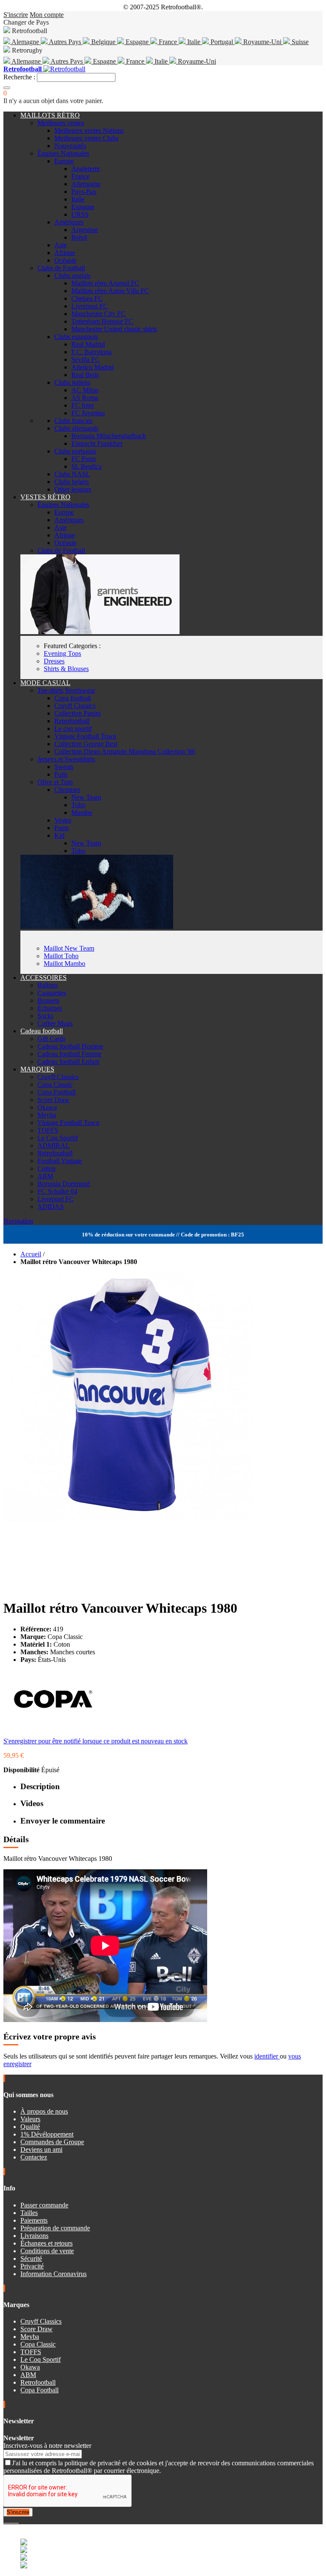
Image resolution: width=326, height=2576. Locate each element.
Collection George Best (86, 744)
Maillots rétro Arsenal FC (105, 283)
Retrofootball (72, 721)
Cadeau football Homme (70, 1046)
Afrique (65, 253)
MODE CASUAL (45, 683)
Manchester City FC (98, 314)
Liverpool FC (90, 306)
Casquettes (52, 993)
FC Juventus (88, 413)
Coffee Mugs (55, 1023)
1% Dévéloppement (47, 2134)
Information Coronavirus (53, 2274)
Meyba (47, 1115)
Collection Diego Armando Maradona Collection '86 (125, 751)
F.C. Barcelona (91, 352)
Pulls (61, 774)
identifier (267, 2056)
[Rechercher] (7, 88)
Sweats (64, 767)
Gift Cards (51, 1039)
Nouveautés (70, 146)
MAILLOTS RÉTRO (50, 115)
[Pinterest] (18, 2520)
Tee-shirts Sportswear (66, 690)
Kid (59, 835)
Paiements (34, 2220)
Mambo (82, 813)
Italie (194, 42)
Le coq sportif (73, 729)
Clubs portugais (75, 451)
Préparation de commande (55, 2228)
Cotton (46, 1168)
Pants (62, 828)
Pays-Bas (84, 192)
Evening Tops (62, 653)
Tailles (29, 2213)
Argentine (85, 230)
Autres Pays (65, 42)
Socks (45, 1016)
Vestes (63, 820)
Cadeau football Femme (69, 1054)
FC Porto (84, 459)
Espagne (137, 42)
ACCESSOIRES (44, 978)
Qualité (30, 2127)
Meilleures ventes (61, 123)
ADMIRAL (53, 1145)
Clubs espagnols (76, 337)
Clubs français (73, 421)
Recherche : (19, 77)
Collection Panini (77, 713)
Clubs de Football (61, 268)
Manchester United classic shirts (114, 329)
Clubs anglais (72, 276)
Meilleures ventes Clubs (86, 138)
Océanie (65, 260)
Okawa (47, 1107)
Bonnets (48, 1000)
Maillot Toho (61, 956)
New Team (86, 797)
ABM (45, 1176)
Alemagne (25, 42)
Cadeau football (42, 1031)
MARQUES (37, 1069)
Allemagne (26, 61)
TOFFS (48, 1130)
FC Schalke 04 (57, 1191)
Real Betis (85, 375)
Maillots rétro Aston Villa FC (110, 291)
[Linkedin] (15, 2520)
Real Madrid (88, 344)
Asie (60, 245)
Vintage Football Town (85, 736)
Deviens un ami (41, 2149)
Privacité (32, 2266)
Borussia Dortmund (64, 1184)
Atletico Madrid (93, 367)
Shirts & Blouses (66, 669)
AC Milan (85, 390)
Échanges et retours (46, 2243)
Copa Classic (55, 1084)
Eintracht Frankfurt (97, 443)
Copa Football (56, 1092)
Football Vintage (60, 1161)
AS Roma (85, 398)
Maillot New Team (69, 948)
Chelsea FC (87, 298)
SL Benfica (86, 466)
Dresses (54, 661)
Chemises (67, 790)
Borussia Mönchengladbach (109, 436)
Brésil (79, 237)
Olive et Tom (55, 782)
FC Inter (83, 405)
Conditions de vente (47, 2251)
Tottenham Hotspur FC (102, 321)
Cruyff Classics (75, 706)
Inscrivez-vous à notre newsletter (47, 2446)
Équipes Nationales (63, 153)
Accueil (31, 1254)
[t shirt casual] (97, 927)
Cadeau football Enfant (68, 1061)
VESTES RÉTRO (45, 497)
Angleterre (86, 169)
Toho (78, 805)
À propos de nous (44, 2111)
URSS (80, 214)
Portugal (222, 42)
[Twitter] (8, 2520)
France (168, 42)
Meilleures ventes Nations (89, 130)
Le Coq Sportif (58, 1138)
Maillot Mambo (65, 964)
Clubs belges (72, 482)
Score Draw (53, 1100)
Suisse (299, 42)
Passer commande (44, 2205)
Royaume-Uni (262, 42)
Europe (64, 161)
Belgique (103, 42)
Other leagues (73, 489)
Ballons (48, 985)
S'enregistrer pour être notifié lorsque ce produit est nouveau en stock (96, 1741)
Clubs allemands (76, 428)
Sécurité (31, 2259)
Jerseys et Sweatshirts (66, 759)
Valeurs (30, 2119)
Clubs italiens (72, 382)
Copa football (73, 698)
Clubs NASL (72, 474)
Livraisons (34, 2236)
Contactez (34, 2157)
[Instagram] (12, 2520)
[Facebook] (5, 2520)
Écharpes (50, 1008)
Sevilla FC (86, 359)
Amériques (69, 222)
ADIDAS (51, 1207)
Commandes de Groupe (52, 2142)
